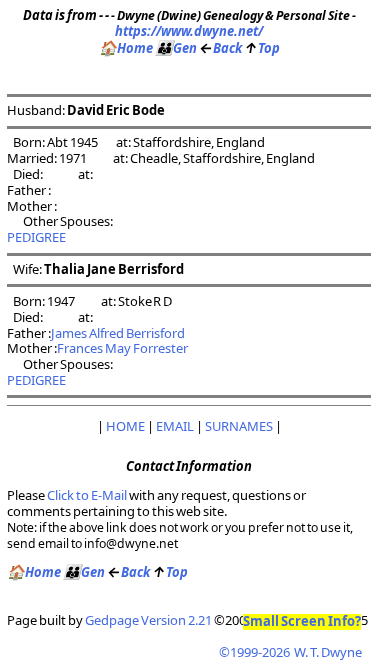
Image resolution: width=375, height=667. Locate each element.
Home (126, 48)
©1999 (290, 652)
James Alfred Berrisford (118, 333)
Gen (176, 48)
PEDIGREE (36, 237)
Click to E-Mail (87, 495)
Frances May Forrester (122, 348)
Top (262, 48)
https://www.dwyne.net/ (189, 31)
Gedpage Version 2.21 (148, 620)
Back (220, 48)
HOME (125, 426)
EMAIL (175, 426)
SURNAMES (239, 426)
